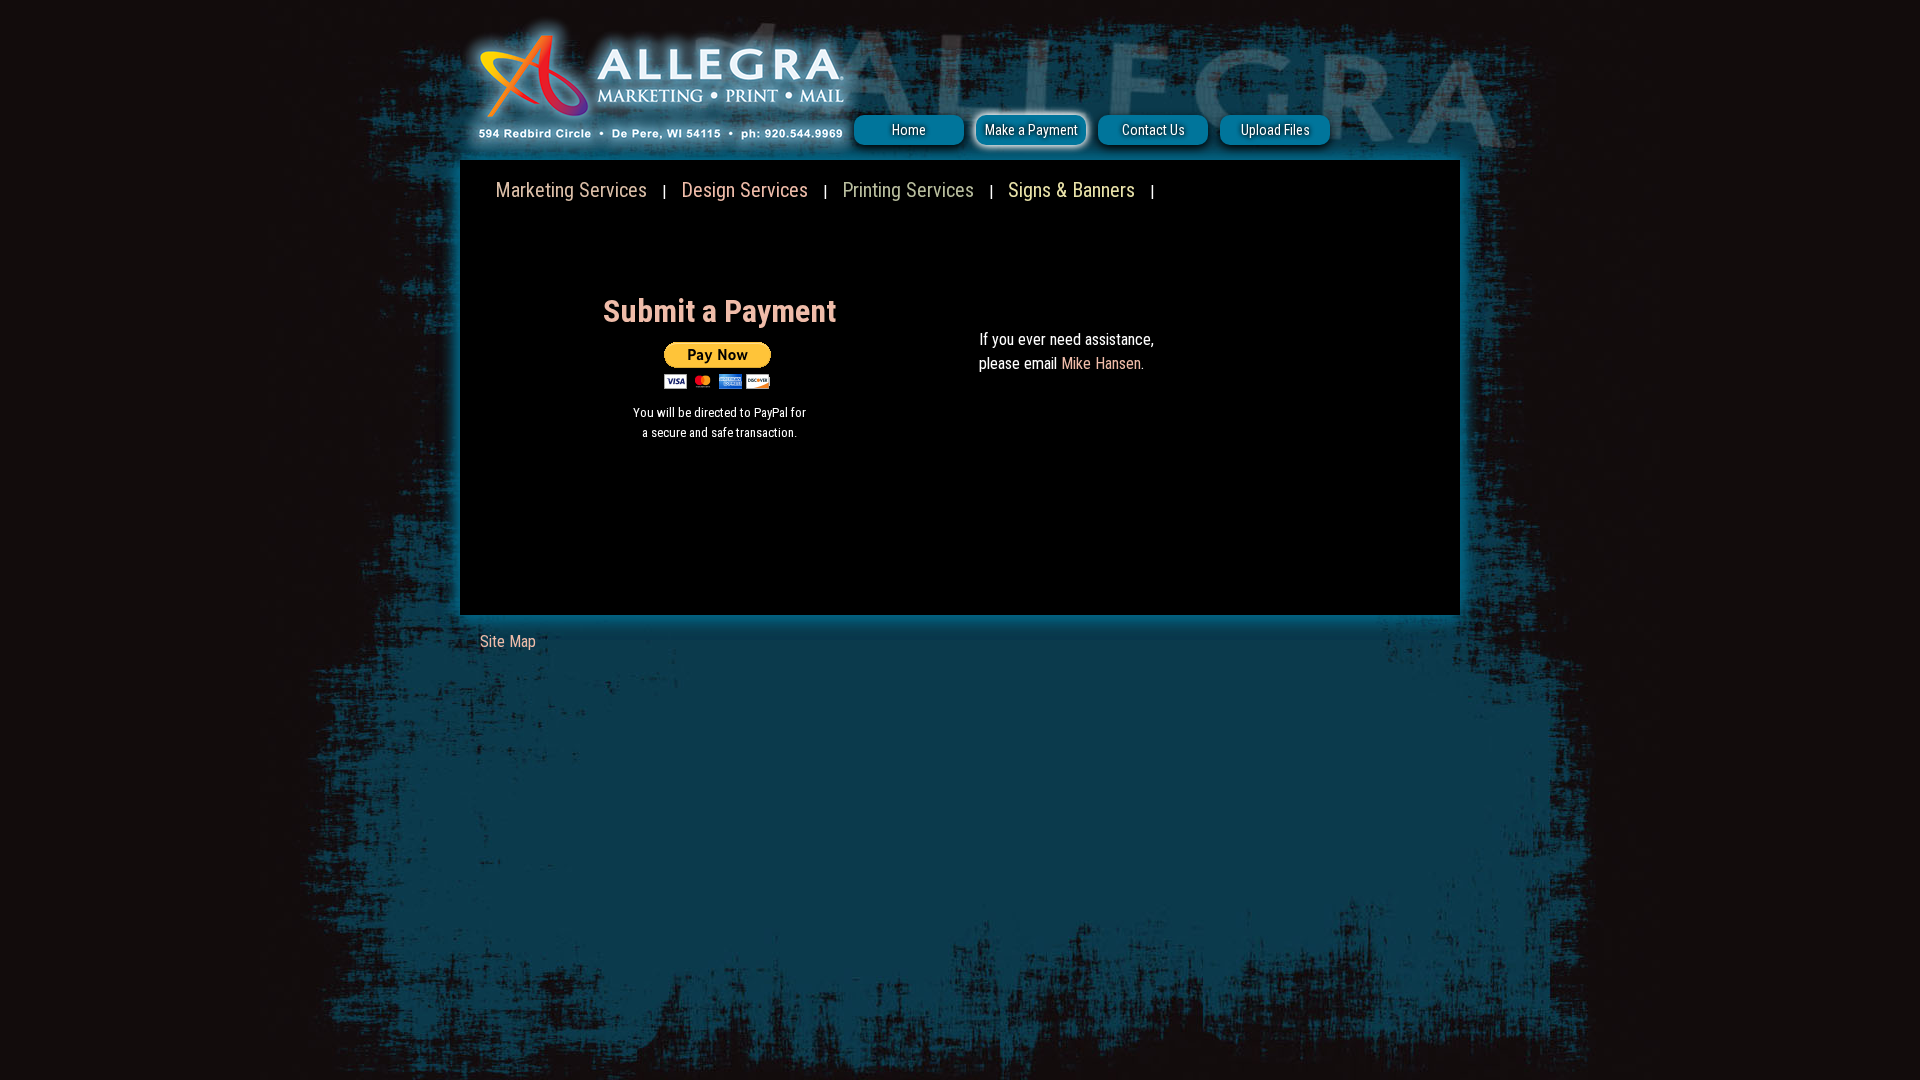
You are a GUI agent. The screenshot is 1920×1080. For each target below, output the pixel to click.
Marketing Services (571, 190)
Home (909, 130)
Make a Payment (1031, 130)
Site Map (508, 641)
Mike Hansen (1101, 363)
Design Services (744, 190)
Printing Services (908, 190)
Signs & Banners (1071, 190)
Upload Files (1275, 130)
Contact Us (1153, 130)
